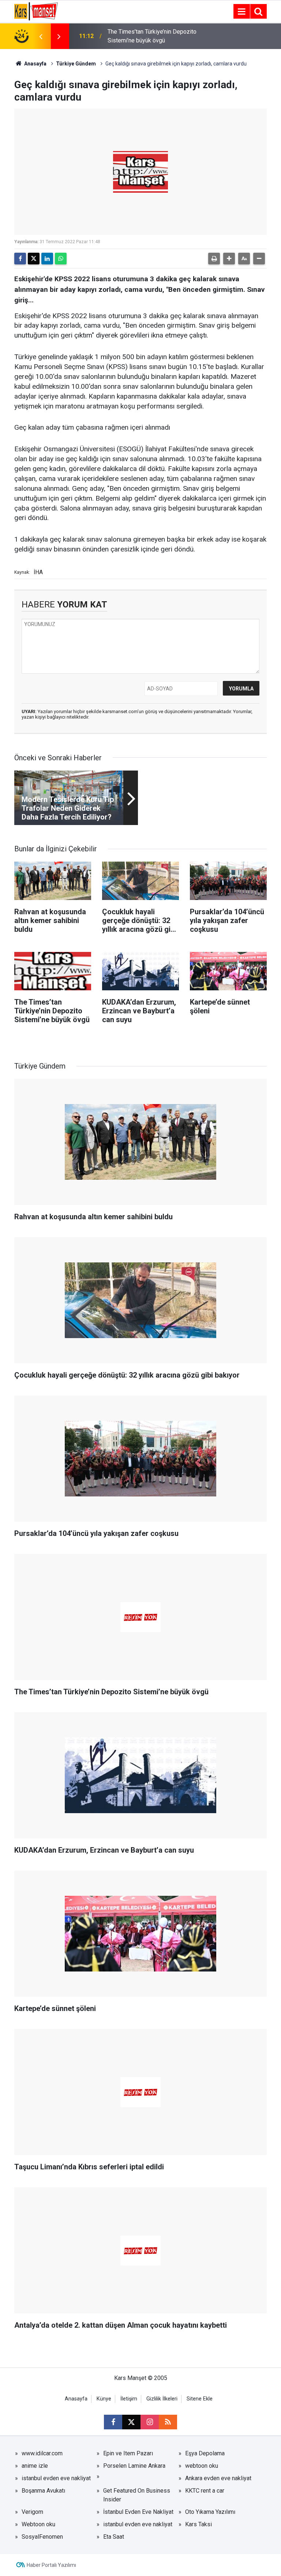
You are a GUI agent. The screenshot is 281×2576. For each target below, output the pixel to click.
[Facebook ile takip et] (113, 2422)
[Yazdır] (214, 259)
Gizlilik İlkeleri (162, 2399)
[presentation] (41, 36)
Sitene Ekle (200, 2399)
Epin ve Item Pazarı (128, 2453)
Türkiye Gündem (76, 64)
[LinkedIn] (47, 259)
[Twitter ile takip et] (131, 2422)
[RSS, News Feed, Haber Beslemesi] (168, 2422)
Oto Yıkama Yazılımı (210, 2512)
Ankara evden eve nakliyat (218, 2478)
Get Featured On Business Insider (137, 2495)
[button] (229, 259)
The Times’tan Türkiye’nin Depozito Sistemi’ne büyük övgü (152, 36)
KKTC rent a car (205, 2491)
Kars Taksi (198, 2524)
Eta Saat (114, 2537)
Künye (104, 2399)
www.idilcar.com (42, 2453)
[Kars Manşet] (36, 11)
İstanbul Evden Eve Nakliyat (138, 2512)
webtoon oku (202, 2466)
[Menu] (241, 12)
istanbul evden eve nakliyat (56, 2478)
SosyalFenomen (42, 2537)
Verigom (32, 2512)
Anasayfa (35, 64)
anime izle (35, 2466)
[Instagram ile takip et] (150, 2422)
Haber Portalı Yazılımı (51, 2565)
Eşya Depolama (205, 2453)
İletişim (129, 2399)
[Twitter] (34, 259)
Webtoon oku (38, 2524)
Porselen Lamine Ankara (134, 2466)
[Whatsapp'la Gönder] (61, 259)
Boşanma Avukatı (43, 2491)
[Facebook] (20, 259)
